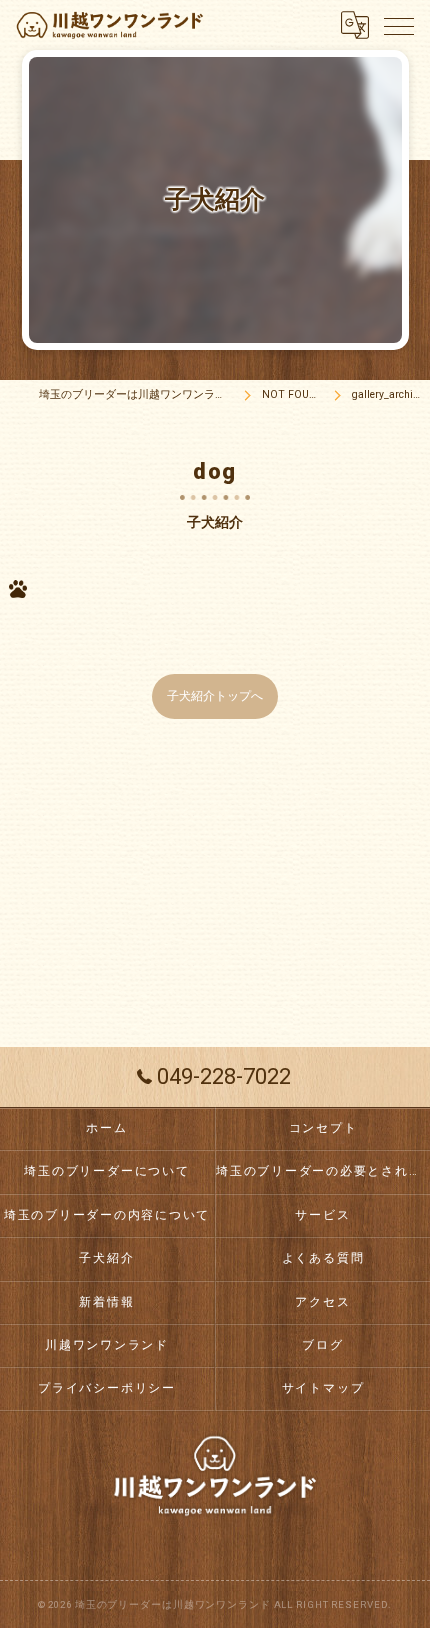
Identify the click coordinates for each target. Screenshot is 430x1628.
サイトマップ (323, 1388)
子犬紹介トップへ (215, 696)
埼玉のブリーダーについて (106, 1171)
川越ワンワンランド (107, 1345)
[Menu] (399, 25)
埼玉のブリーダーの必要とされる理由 (323, 1171)
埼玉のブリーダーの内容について (107, 1215)
